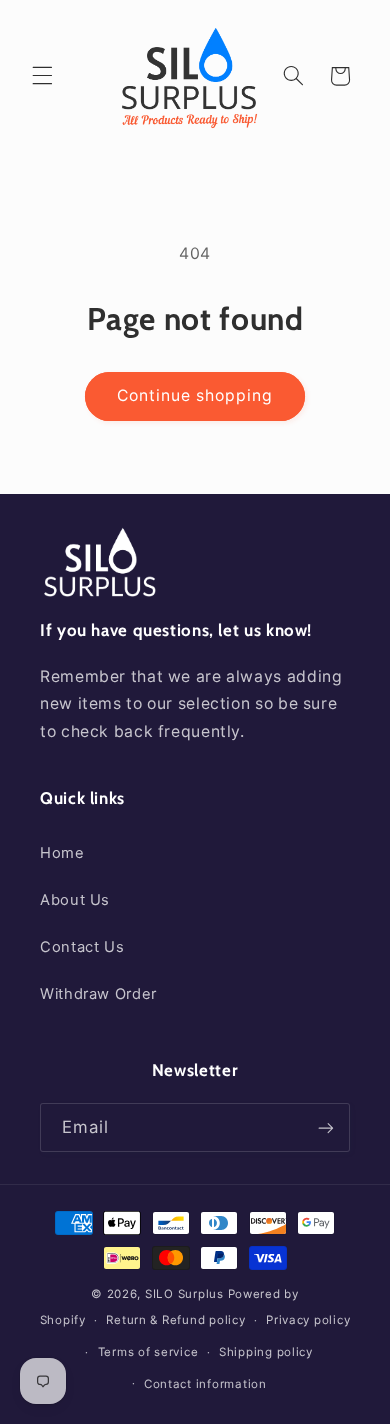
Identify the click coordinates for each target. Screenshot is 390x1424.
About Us (75, 900)
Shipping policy (266, 1352)
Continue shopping (195, 395)
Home (62, 853)
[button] (42, 76)
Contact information (205, 1384)
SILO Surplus (184, 1294)
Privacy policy (308, 1320)
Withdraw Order (98, 994)
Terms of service (148, 1352)
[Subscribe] (326, 1127)
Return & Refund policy (175, 1320)
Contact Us (82, 947)
